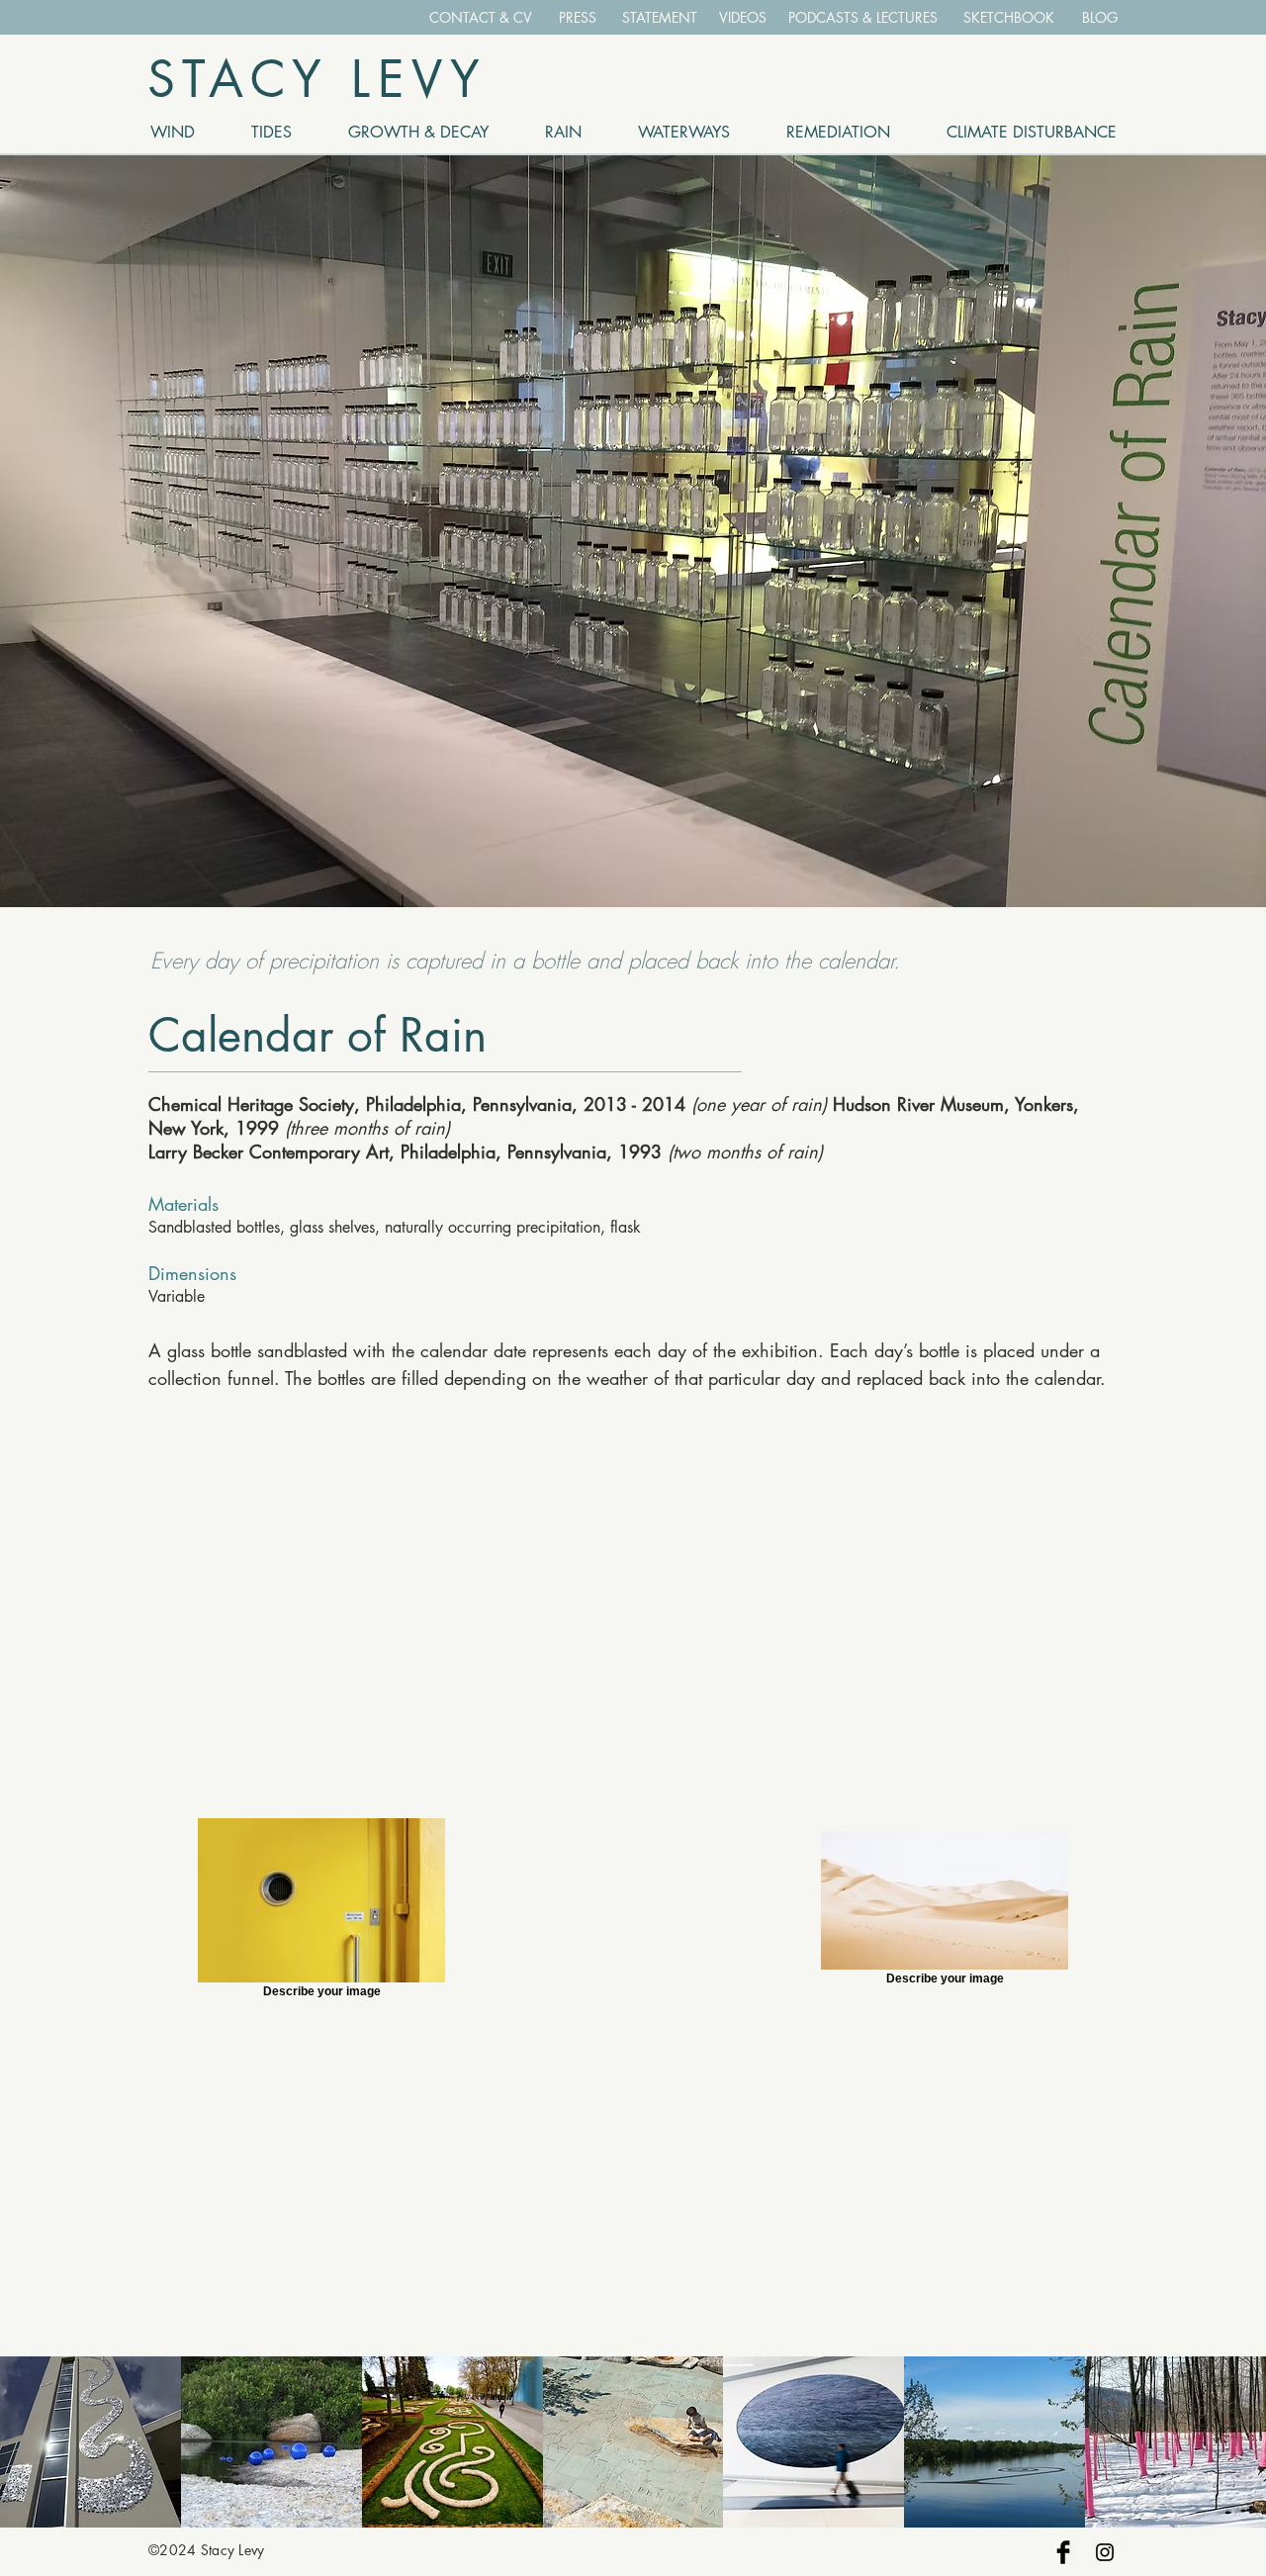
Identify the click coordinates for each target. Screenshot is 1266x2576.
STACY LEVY (317, 79)
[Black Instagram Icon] (1105, 2552)
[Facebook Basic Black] (1063, 2552)
